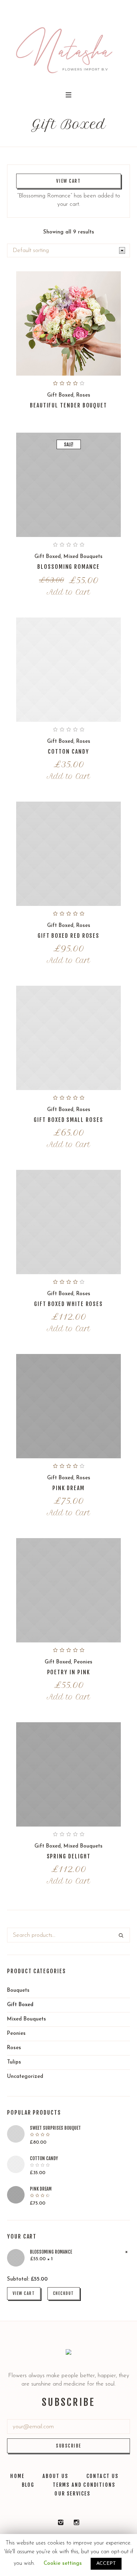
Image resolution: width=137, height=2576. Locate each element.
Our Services (72, 2494)
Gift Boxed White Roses (68, 1304)
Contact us (103, 2476)
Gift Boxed (60, 395)
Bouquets (18, 1991)
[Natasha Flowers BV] (61, 2522)
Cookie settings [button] (63, 2564)
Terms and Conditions (84, 2485)
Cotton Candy (68, 752)
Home (17, 2476)
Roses (83, 395)
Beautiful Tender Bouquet (68, 405)
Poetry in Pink (69, 1672)
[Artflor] (77, 2522)
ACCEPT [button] (106, 2564)
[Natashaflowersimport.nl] (68, 45)
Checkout (64, 2293)
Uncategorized (25, 2077)
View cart (68, 181)
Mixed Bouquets (83, 557)
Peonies (83, 1662)
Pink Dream (68, 1488)
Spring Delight (69, 1856)
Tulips (14, 2062)
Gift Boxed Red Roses (68, 936)
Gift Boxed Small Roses (68, 1120)
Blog (28, 2485)
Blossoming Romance (68, 567)
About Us (55, 2476)
